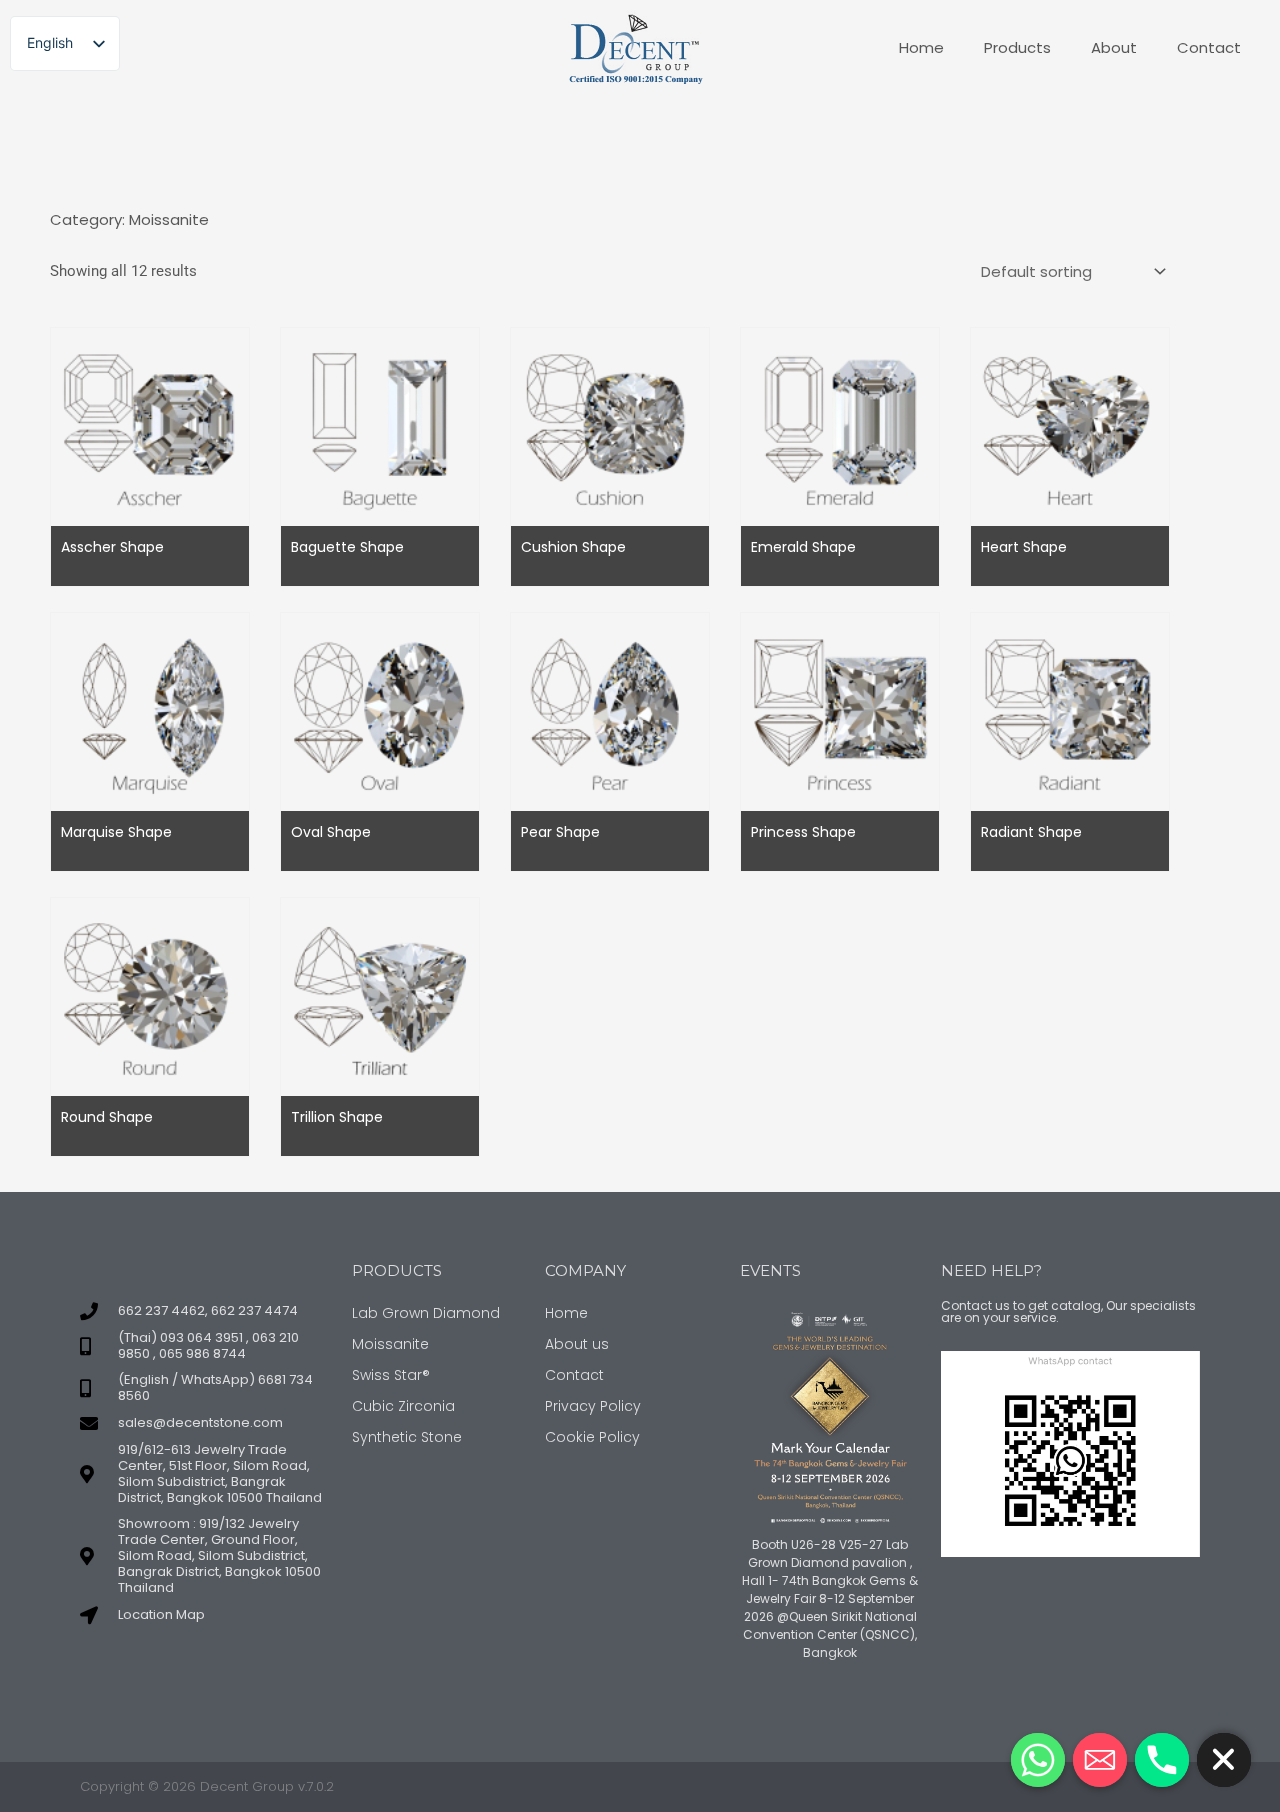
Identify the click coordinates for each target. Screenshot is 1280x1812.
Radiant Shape (1031, 832)
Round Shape (107, 1117)
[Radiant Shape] (1070, 711)
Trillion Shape (337, 1117)
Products (1017, 47)
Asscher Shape (112, 547)
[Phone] (1162, 1760)
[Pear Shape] (610, 711)
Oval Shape (331, 832)
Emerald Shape (803, 547)
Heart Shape (1024, 547)
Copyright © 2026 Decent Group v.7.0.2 (207, 1786)
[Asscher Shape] (150, 426)
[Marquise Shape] (150, 711)
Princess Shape (803, 832)
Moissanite (169, 219)
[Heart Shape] (1070, 426)
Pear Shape (560, 832)
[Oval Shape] (380, 711)
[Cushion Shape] (610, 426)
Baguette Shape (347, 547)
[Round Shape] (150, 996)
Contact (1209, 47)
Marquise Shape (116, 832)
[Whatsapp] (1038, 1760)
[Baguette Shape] (380, 426)
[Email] (1100, 1760)
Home (921, 47)
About (1114, 47)
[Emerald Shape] (840, 426)
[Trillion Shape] (380, 996)
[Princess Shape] (840, 711)
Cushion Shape (573, 547)
